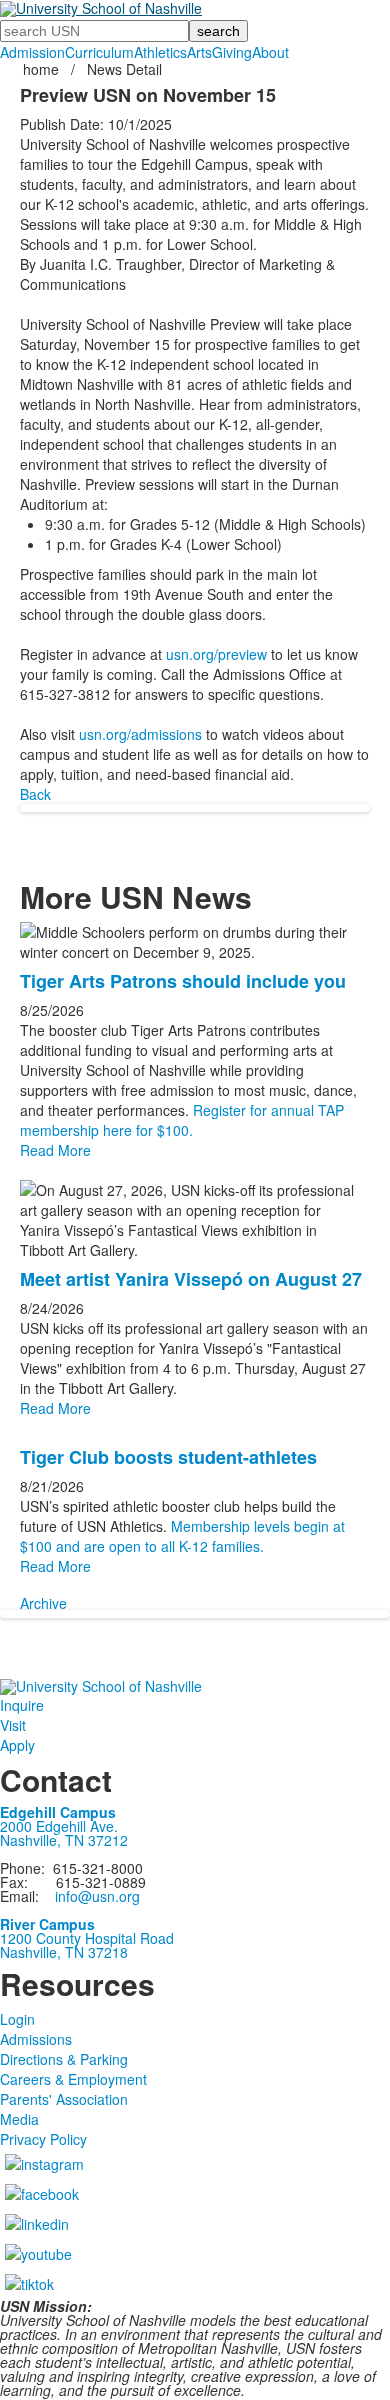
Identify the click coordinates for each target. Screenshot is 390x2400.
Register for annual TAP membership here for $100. (182, 1120)
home (43, 69)
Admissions (36, 2039)
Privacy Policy (43, 2139)
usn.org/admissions (140, 734)
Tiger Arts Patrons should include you (183, 981)
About (270, 52)
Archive (43, 1603)
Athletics (160, 52)
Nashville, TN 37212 (64, 1840)
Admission (32, 52)
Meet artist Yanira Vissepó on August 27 (191, 1279)
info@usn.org (97, 1896)
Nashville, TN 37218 (64, 1952)
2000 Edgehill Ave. (59, 1826)
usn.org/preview (216, 654)
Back (35, 794)
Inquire (22, 1705)
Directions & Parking (64, 2059)
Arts (199, 52)
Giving (232, 52)
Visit (13, 1725)
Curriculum (99, 52)
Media (19, 2119)
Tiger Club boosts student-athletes (168, 1457)
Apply (17, 1745)
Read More (55, 1150)
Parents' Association (64, 2099)
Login (17, 2019)
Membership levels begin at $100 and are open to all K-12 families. (182, 1536)
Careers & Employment (73, 2079)
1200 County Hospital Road (87, 1938)
